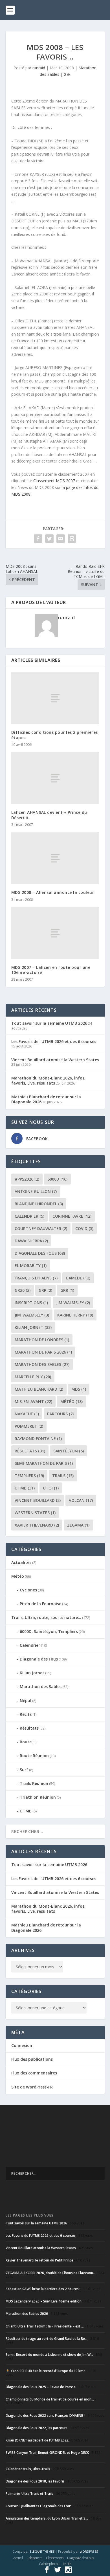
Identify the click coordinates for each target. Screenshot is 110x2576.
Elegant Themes (42, 2552)
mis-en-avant (33, 1401)
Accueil (18, 2558)
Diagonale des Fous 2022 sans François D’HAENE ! (45, 2416)
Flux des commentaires (34, 2073)
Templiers (29, 1476)
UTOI (51, 1488)
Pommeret (29, 1426)
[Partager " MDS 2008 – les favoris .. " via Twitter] (49, 539)
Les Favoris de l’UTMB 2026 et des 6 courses (54, 1041)
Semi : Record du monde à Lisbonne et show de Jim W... (49, 2355)
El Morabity (31, 1266)
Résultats (30, 1451)
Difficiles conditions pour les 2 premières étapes (55, 735)
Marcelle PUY (33, 1377)
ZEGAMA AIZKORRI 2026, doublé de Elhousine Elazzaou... (51, 2273)
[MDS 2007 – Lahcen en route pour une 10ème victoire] (55, 933)
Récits (26, 1714)
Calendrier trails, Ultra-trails (28, 2469)
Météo (71, 1401)
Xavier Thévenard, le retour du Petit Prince (39, 2260)
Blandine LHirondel (39, 1204)
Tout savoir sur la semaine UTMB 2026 (49, 1023)
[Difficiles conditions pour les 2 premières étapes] (55, 698)
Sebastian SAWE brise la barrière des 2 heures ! (43, 2289)
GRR (67, 1290)
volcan (81, 1500)
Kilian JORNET (33, 1327)
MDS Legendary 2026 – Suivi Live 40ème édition (44, 2301)
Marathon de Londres (42, 1340)
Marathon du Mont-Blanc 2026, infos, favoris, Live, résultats (48, 1080)
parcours (60, 1414)
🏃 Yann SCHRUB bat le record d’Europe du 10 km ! (45, 2371)
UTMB (25, 1488)
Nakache (27, 1414)
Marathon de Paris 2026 (43, 1352)
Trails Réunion (34, 1783)
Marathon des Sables (42, 1364)
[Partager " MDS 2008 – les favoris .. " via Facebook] (38, 539)
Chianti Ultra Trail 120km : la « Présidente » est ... (45, 2326)
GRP (45, 1290)
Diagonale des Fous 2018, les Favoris (35, 2481)
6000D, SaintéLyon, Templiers (49, 1631)
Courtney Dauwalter (41, 1228)
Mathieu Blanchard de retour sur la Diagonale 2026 (46, 1099)
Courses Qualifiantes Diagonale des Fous (39, 2506)
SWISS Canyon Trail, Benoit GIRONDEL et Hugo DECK (47, 2453)
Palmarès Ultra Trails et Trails (29, 2494)
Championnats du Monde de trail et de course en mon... (50, 2399)
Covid (84, 1228)
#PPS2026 (27, 1179)
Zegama (78, 1525)
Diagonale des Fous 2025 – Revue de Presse (41, 2387)
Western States (35, 1513)
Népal (26, 1701)
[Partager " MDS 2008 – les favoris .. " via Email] (61, 539)
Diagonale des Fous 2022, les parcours (37, 2428)
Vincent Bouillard (38, 1500)
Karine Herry (75, 1315)
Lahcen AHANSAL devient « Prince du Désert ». (49, 815)
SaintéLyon (69, 1451)
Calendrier (29, 1216)
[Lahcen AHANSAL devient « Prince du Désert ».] (55, 778)
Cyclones (28, 1590)
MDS (79, 1389)
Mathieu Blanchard (39, 1389)
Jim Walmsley (73, 1303)
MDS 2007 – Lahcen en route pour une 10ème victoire (51, 970)
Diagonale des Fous (40, 1253)
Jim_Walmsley (32, 1315)
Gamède (78, 1278)
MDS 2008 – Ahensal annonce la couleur (53, 892)
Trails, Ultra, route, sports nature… (46, 1617)
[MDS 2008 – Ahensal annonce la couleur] (55, 858)
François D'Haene (36, 1278)
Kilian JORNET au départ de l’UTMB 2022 (37, 2440)
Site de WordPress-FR (32, 2087)
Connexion (22, 2045)
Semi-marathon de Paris (44, 1463)
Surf (24, 1770)
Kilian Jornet (32, 1673)
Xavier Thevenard (37, 1525)
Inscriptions (31, 1303)
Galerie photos (49, 2564)
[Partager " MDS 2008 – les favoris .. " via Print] (72, 539)
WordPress (89, 2552)
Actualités (21, 1562)
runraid (39, 68)
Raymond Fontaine (38, 1439)
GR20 (23, 1290)
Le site (67, 2564)
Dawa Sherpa (31, 1241)
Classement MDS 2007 (54, 481)
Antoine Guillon (36, 1191)
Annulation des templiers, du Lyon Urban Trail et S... (47, 2518)
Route (26, 1742)
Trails (63, 1476)
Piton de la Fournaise (40, 1604)
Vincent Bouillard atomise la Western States (55, 1060)
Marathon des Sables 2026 (27, 2314)
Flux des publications (32, 2059)
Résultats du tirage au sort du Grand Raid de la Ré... (47, 2339)
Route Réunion (34, 1756)
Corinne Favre (72, 1216)
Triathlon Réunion (38, 1797)
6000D (57, 1179)
